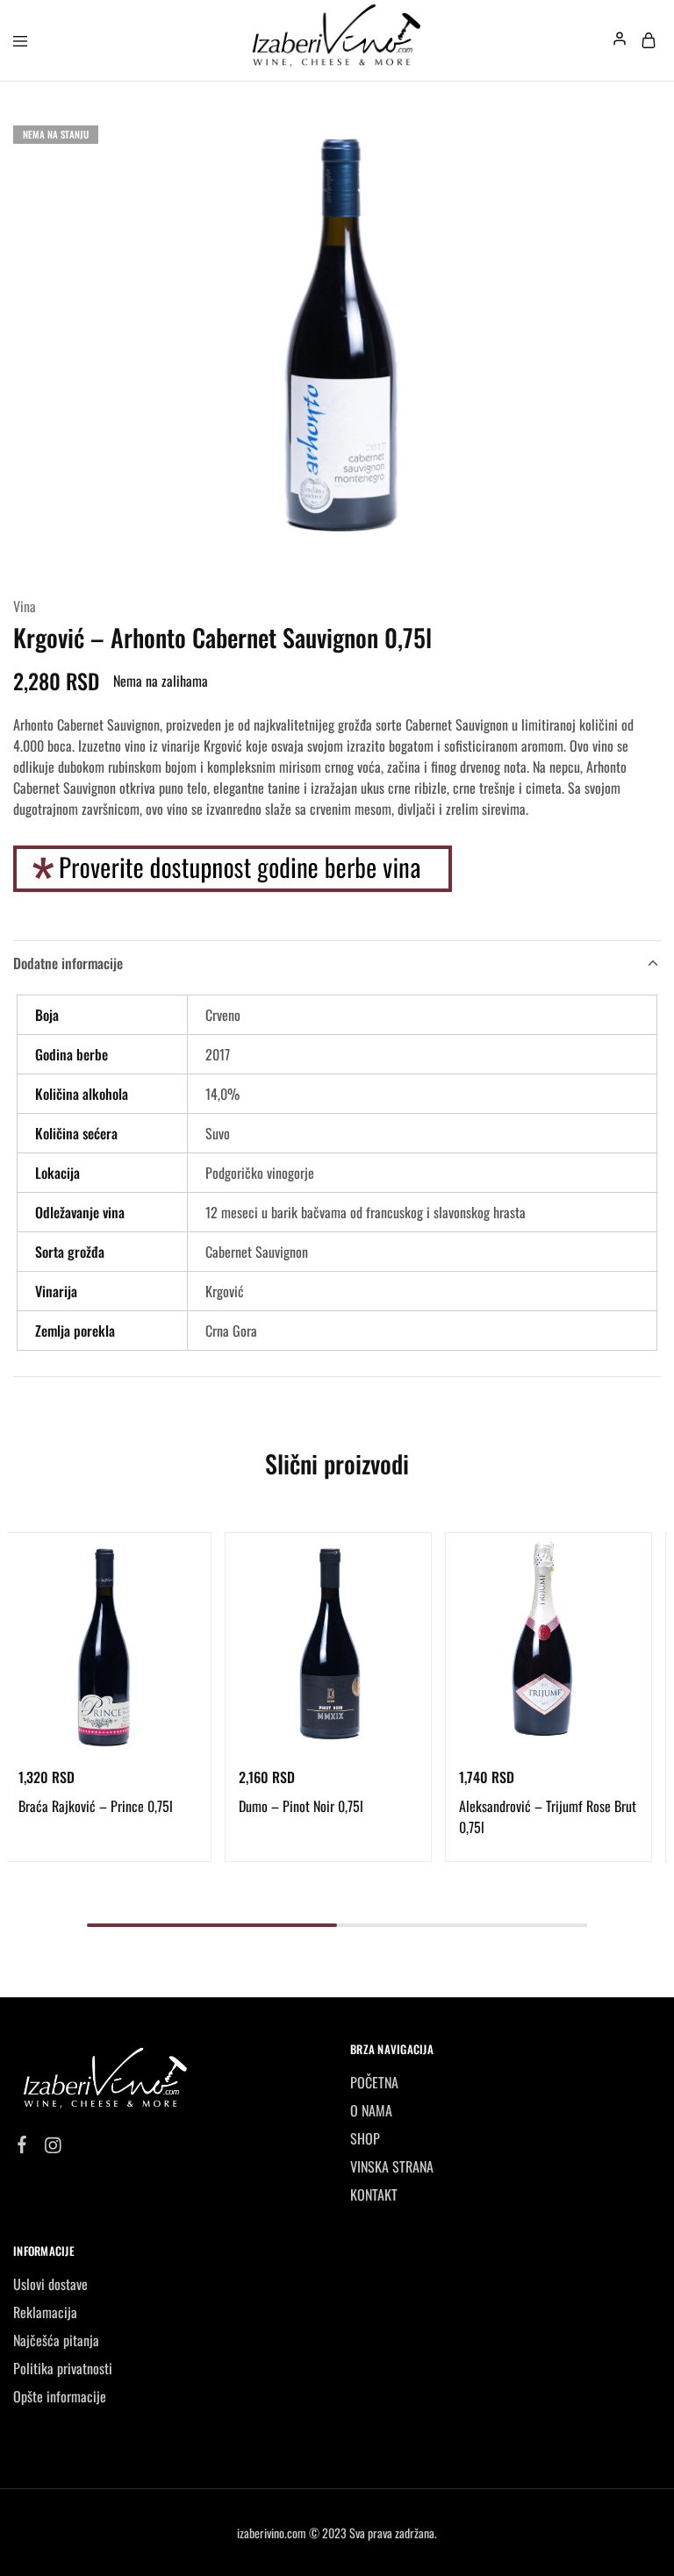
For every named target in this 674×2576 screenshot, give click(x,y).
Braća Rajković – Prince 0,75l (96, 1806)
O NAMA (371, 2110)
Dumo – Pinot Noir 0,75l (301, 1806)
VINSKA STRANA (392, 2166)
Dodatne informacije (68, 963)
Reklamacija (45, 2312)
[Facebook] (22, 2145)
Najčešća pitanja (56, 2340)
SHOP (365, 2138)
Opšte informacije (60, 2396)
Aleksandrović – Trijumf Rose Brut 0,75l (548, 1816)
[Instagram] (53, 2146)
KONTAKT (374, 2194)
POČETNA (374, 2082)
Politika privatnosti (63, 2368)
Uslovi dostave (50, 2284)
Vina (25, 606)
